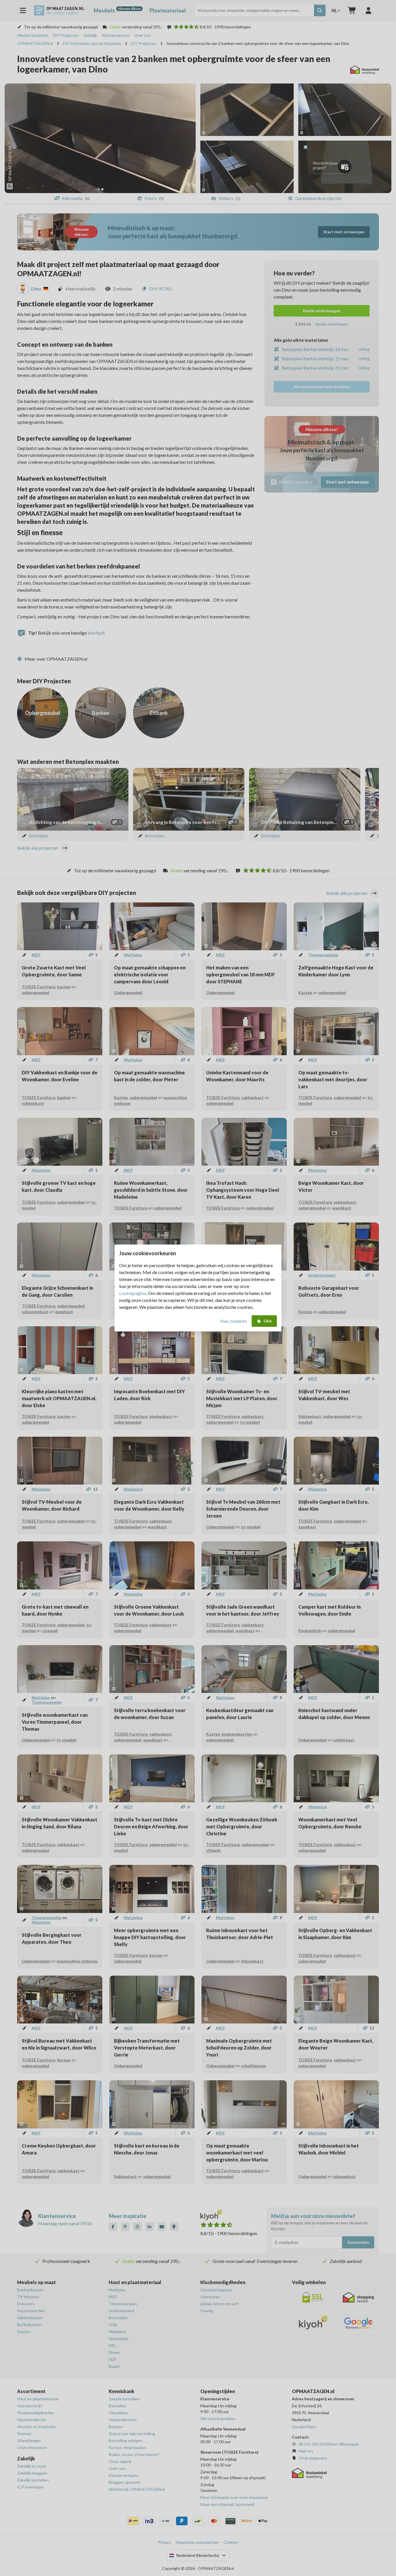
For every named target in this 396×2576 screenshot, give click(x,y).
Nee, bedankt (234, 1321)
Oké (268, 1321)
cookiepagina (133, 1293)
